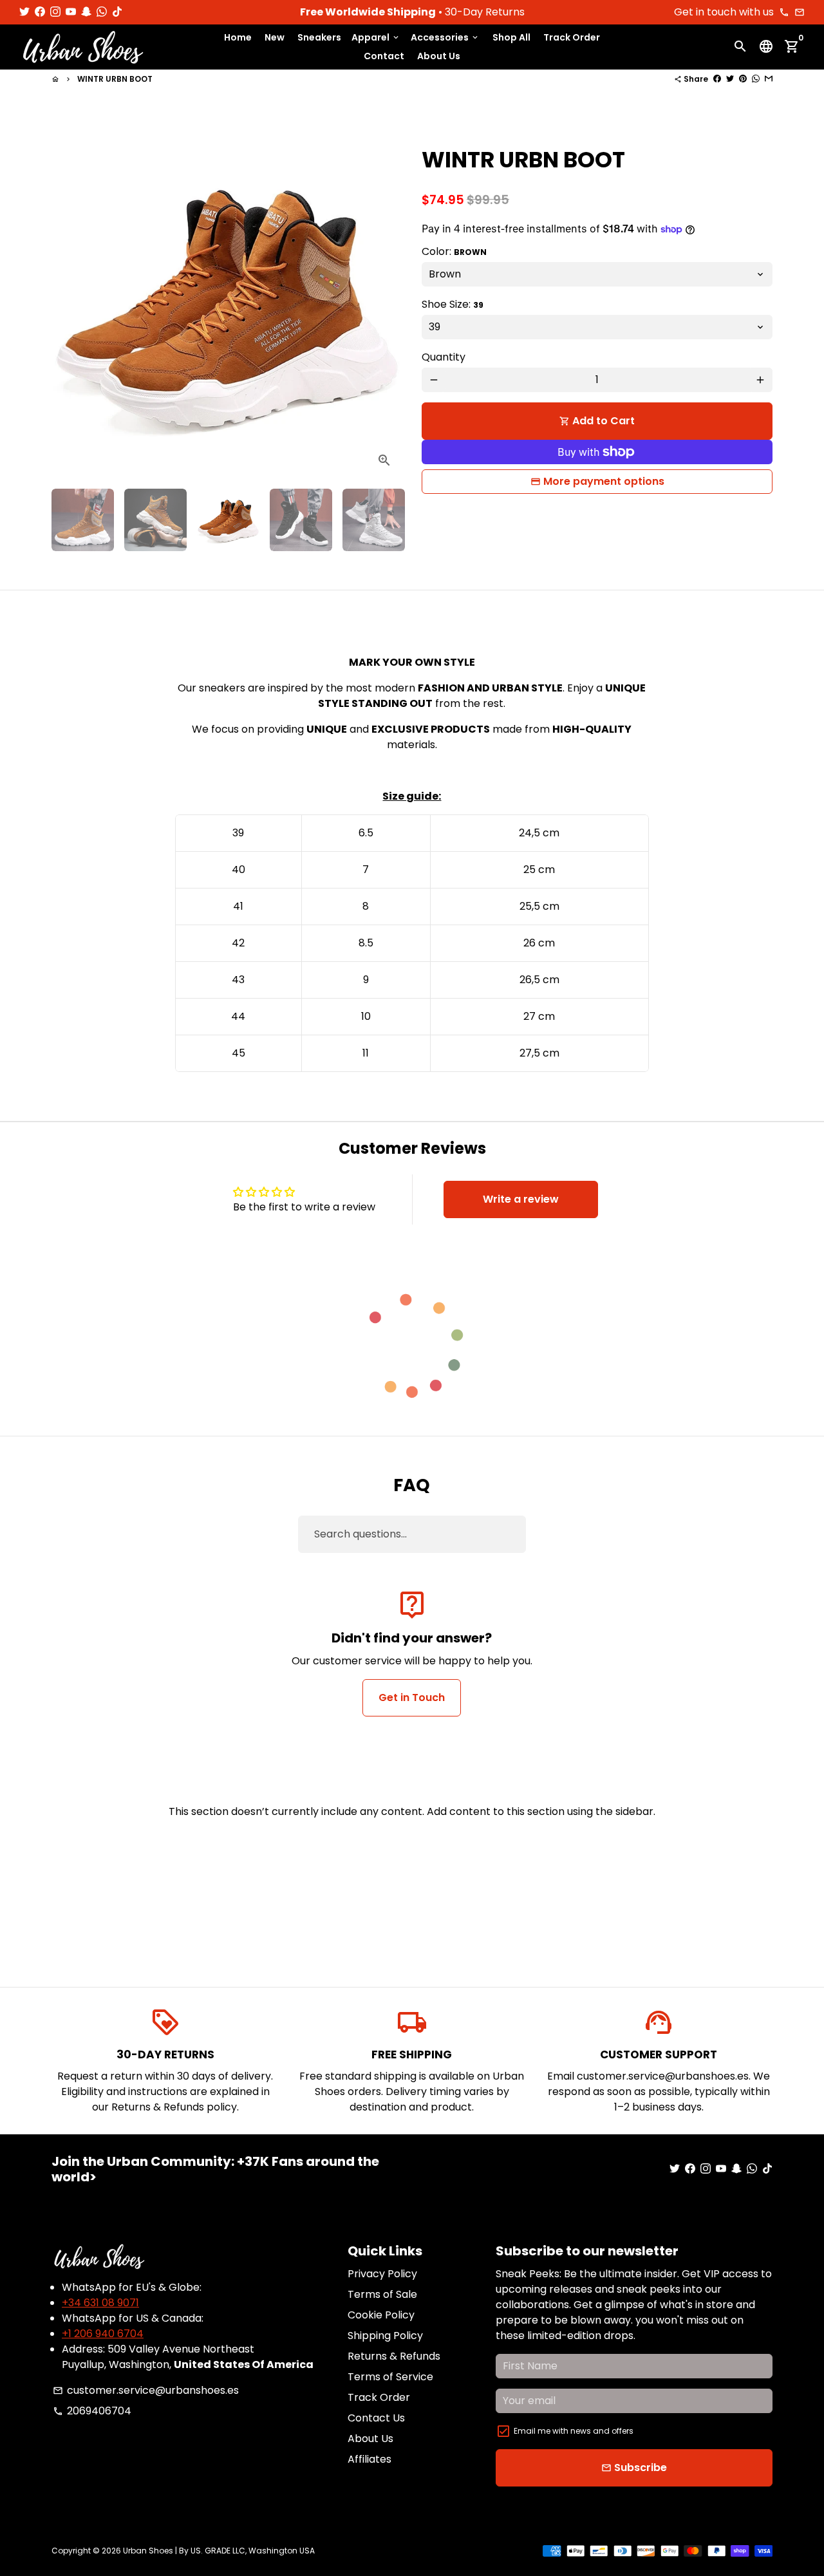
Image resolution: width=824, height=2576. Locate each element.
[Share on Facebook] (717, 79)
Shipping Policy (385, 2336)
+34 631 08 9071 (100, 2303)
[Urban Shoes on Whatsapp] (102, 12)
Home (238, 37)
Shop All (511, 37)
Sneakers (319, 37)
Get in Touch (412, 1697)
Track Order (572, 37)
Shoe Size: (453, 304)
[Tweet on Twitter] (730, 79)
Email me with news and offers (574, 2431)
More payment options (604, 481)
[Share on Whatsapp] (756, 79)
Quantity (444, 357)
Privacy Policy (382, 2274)
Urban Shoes (148, 2551)
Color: (454, 251)
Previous (69, 303)
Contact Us (376, 2418)
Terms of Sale (382, 2294)
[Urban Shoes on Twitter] (24, 12)
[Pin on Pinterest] (743, 79)
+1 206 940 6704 (103, 2334)
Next (385, 303)
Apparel (376, 37)
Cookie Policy (381, 2315)
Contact (384, 57)
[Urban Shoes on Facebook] (40, 12)
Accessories (445, 37)
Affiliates (370, 2459)
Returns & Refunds (394, 2356)
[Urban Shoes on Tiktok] (117, 12)
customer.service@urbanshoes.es (146, 2390)
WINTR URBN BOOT (115, 79)
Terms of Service (390, 2377)
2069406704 (92, 2411)
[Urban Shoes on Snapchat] (86, 12)
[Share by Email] (769, 79)
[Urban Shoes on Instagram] (55, 12)
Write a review (521, 1199)
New (275, 37)
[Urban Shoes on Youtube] (71, 12)
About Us (439, 57)
